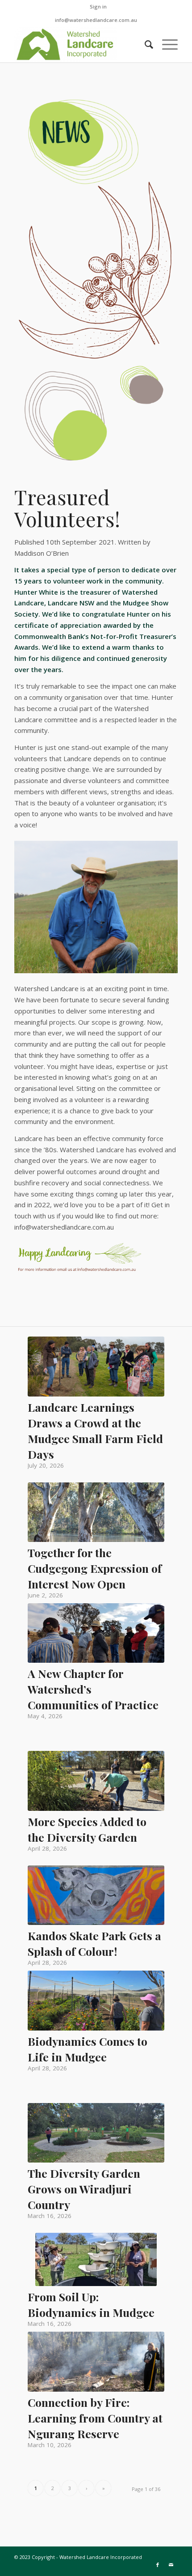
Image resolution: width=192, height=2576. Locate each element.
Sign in (98, 6)
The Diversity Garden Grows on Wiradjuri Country (84, 2189)
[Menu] (165, 44)
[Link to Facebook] (158, 2565)
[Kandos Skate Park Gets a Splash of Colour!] (96, 1895)
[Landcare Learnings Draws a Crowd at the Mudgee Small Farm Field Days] (96, 1366)
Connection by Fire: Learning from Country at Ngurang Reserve (95, 2418)
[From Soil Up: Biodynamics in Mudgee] (96, 2259)
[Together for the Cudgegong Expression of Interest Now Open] (96, 1512)
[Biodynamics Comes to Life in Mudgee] (96, 2001)
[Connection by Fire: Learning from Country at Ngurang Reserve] (96, 2361)
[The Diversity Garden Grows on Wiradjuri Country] (96, 2133)
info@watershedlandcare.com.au (96, 20)
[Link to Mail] (171, 2565)
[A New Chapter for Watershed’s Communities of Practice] (96, 1633)
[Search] (144, 44)
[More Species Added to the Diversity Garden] (96, 1781)
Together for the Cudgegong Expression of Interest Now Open (95, 1568)
